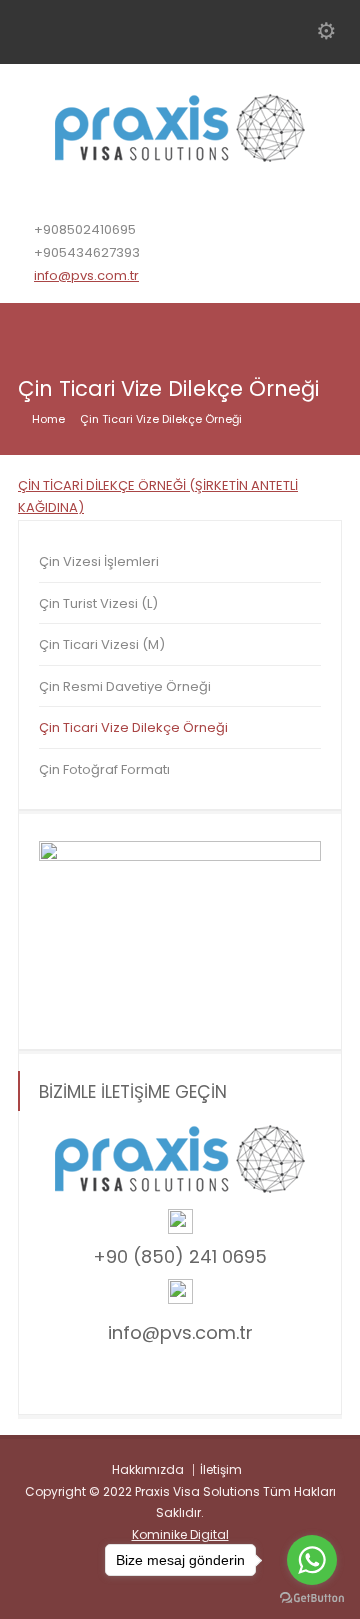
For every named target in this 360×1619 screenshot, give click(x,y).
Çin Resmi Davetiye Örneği (125, 686)
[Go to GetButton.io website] (312, 1598)
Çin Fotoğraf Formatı (104, 769)
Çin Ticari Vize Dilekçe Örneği (133, 727)
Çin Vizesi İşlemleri (99, 561)
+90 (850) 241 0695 (180, 1256)
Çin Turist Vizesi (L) (98, 603)
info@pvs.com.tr (86, 275)
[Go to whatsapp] (312, 1560)
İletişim (221, 1469)
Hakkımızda (148, 1469)
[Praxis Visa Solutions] (180, 157)
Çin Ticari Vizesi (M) (102, 644)
